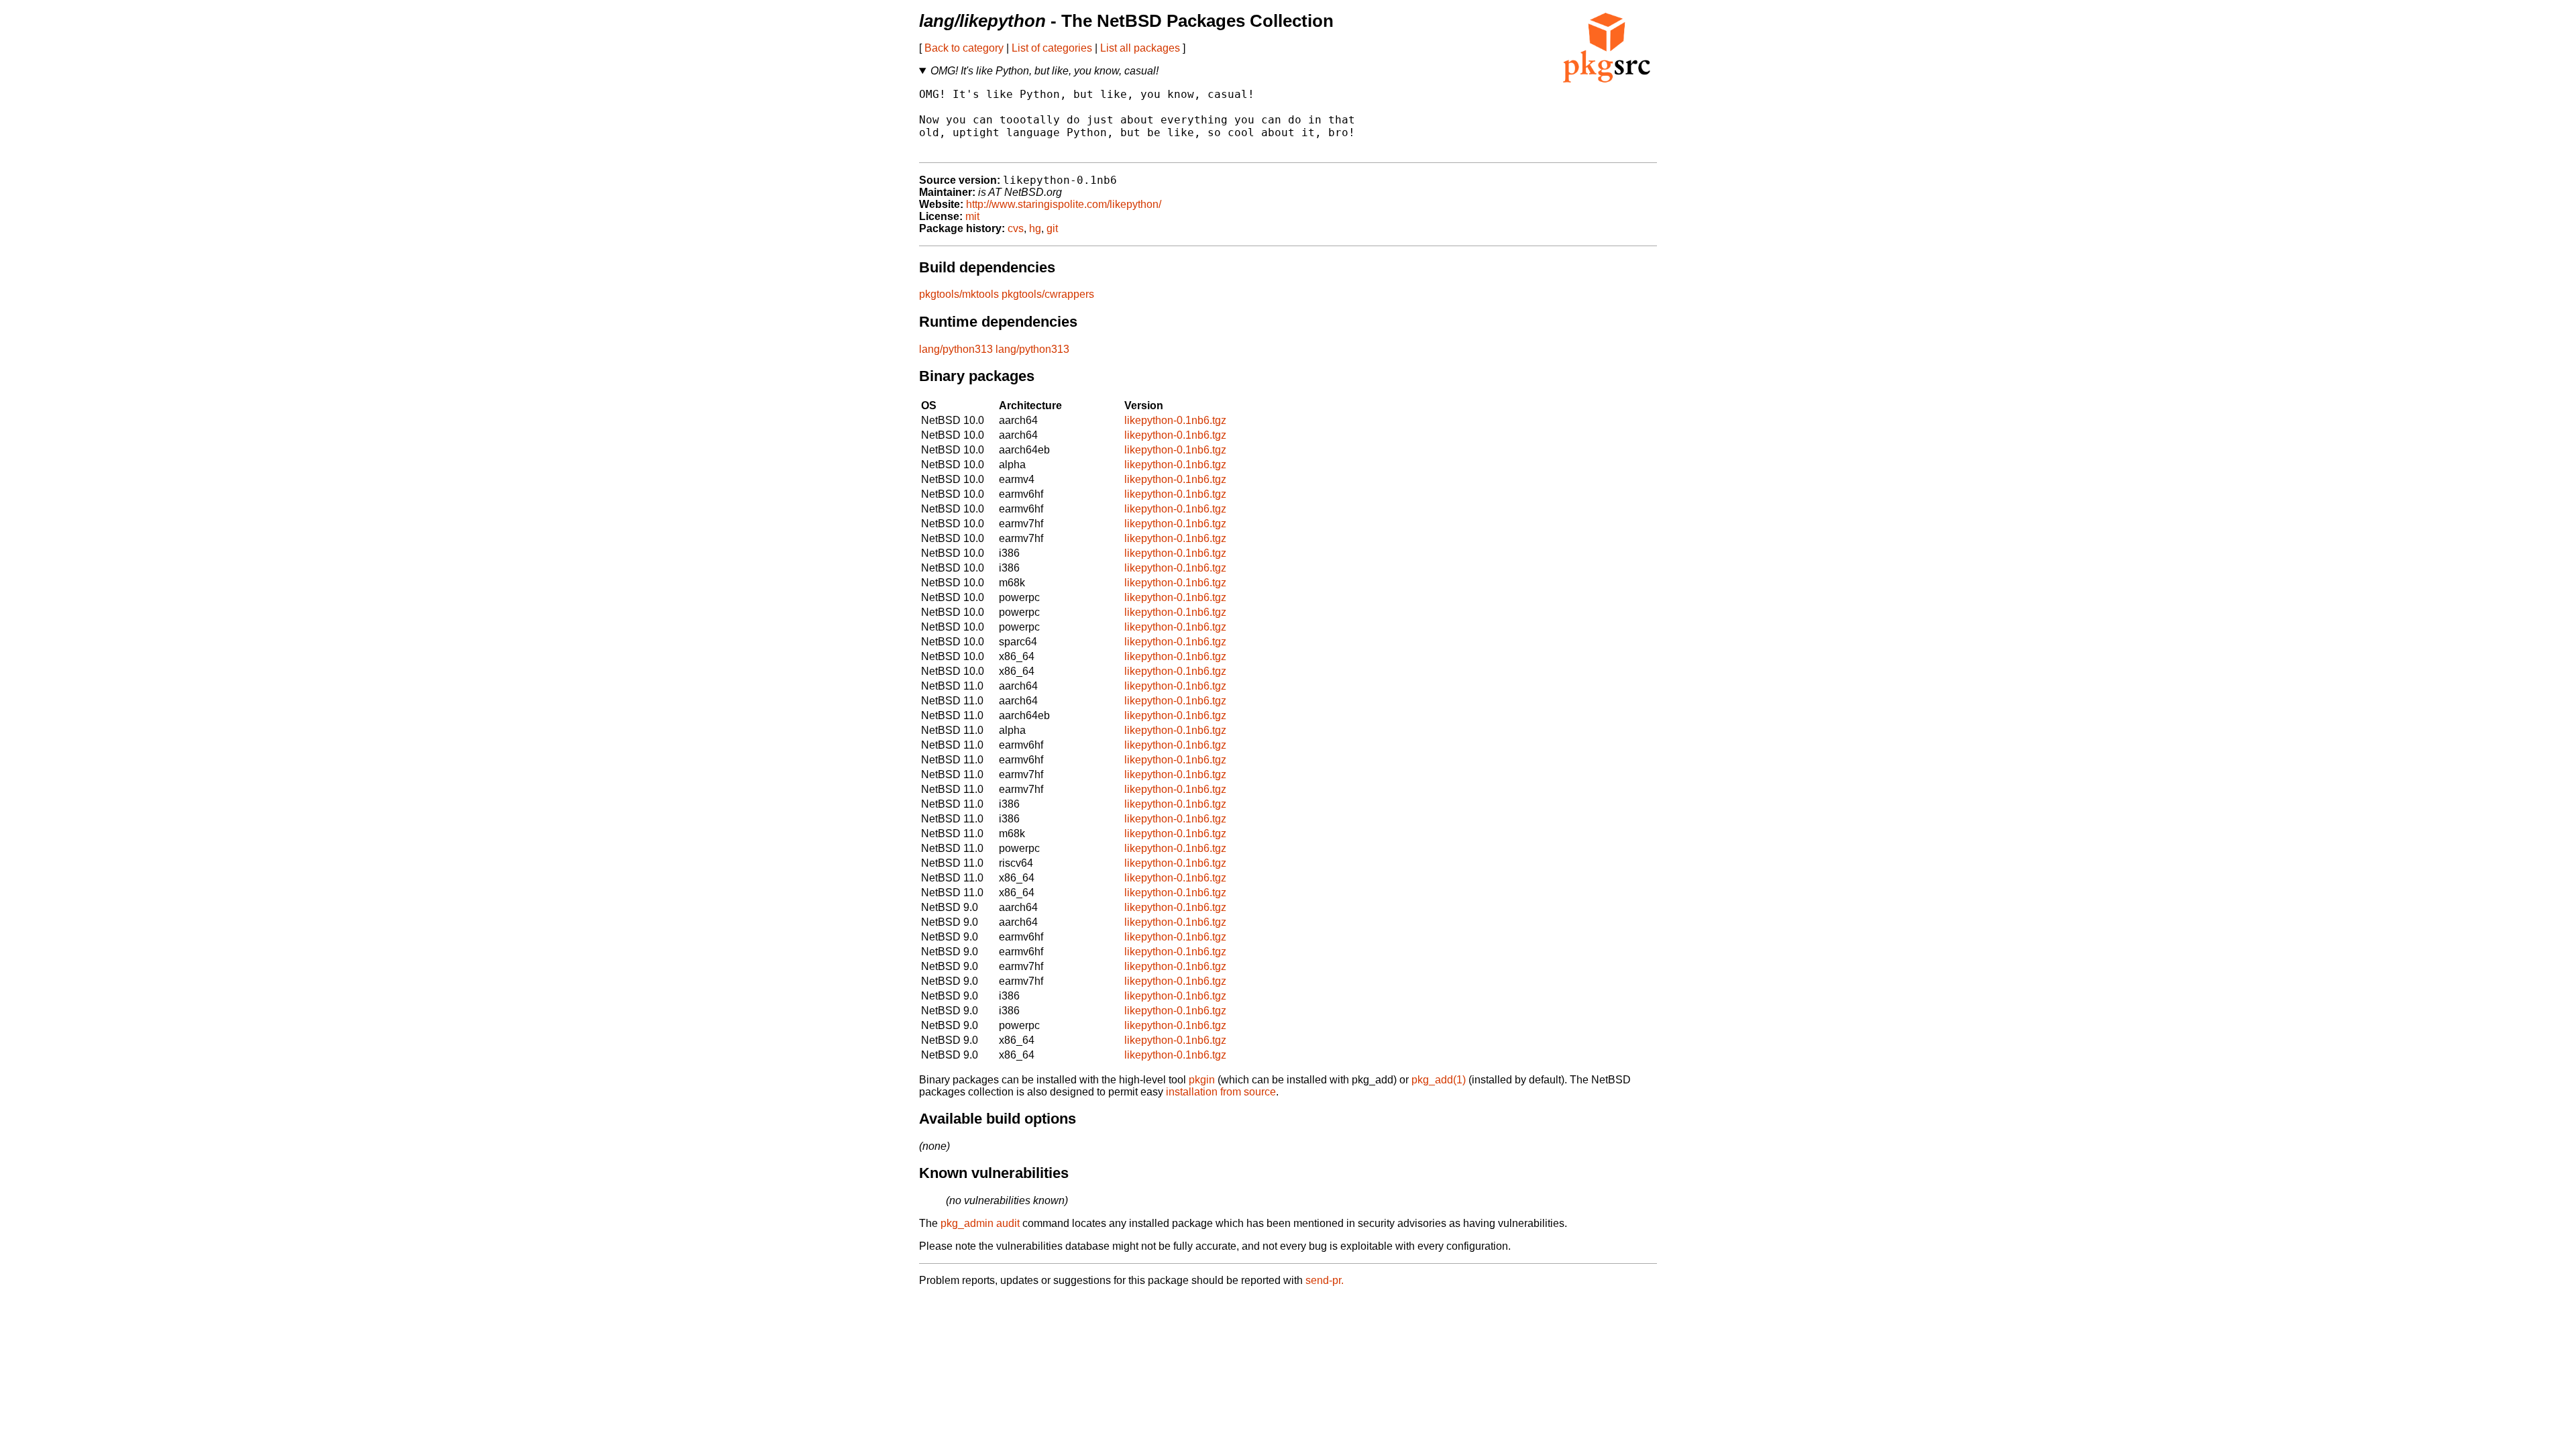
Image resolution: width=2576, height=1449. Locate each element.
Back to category (964, 48)
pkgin (1202, 1080)
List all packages (1140, 48)
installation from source (1221, 1092)
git (1052, 228)
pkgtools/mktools (959, 294)
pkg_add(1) (1439, 1080)
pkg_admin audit (980, 1223)
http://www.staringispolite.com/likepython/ (1064, 204)
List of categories (1052, 48)
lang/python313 (956, 349)
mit (972, 216)
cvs (1016, 228)
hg (1035, 228)
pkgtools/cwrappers (1048, 294)
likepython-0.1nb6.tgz (1175, 420)
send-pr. (1325, 1280)
